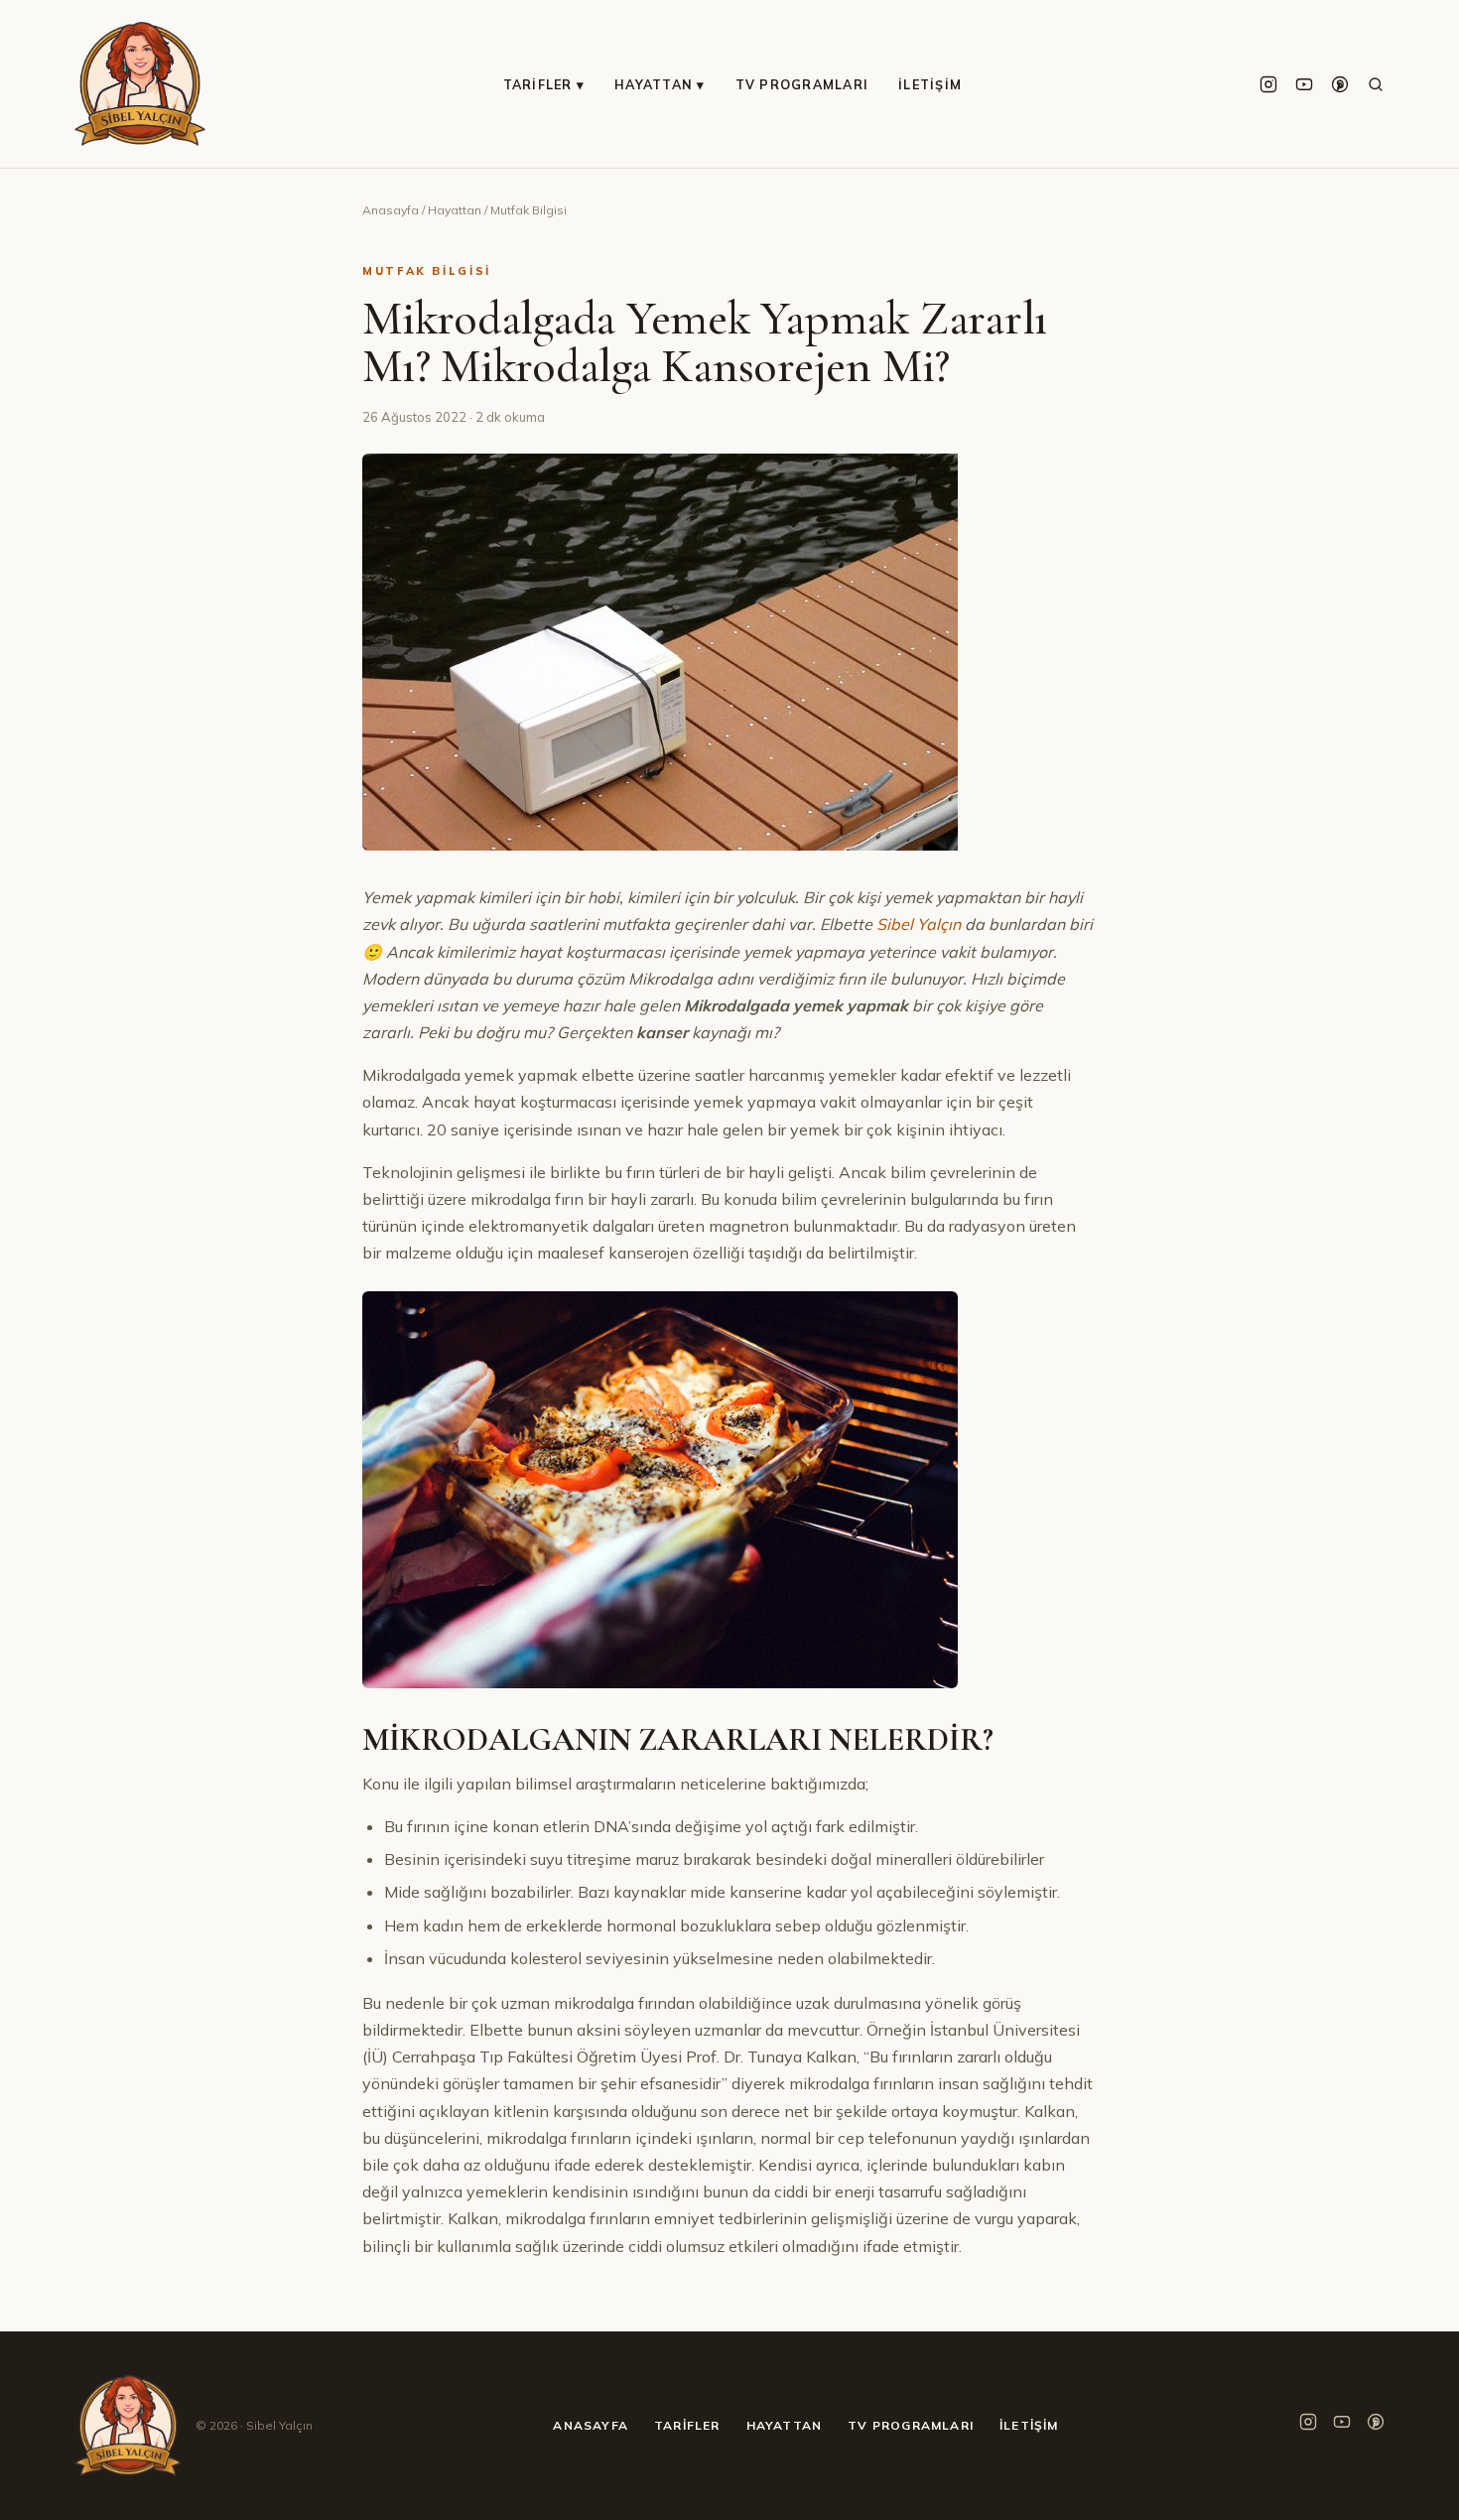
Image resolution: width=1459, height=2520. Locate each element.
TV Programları (802, 84)
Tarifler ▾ (544, 84)
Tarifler (687, 2425)
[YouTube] (1304, 84)
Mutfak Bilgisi (529, 210)
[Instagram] (1268, 84)
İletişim (930, 84)
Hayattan (455, 210)
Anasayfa (391, 210)
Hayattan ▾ (660, 84)
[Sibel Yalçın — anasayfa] (140, 84)
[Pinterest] (1340, 84)
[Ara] (1376, 84)
